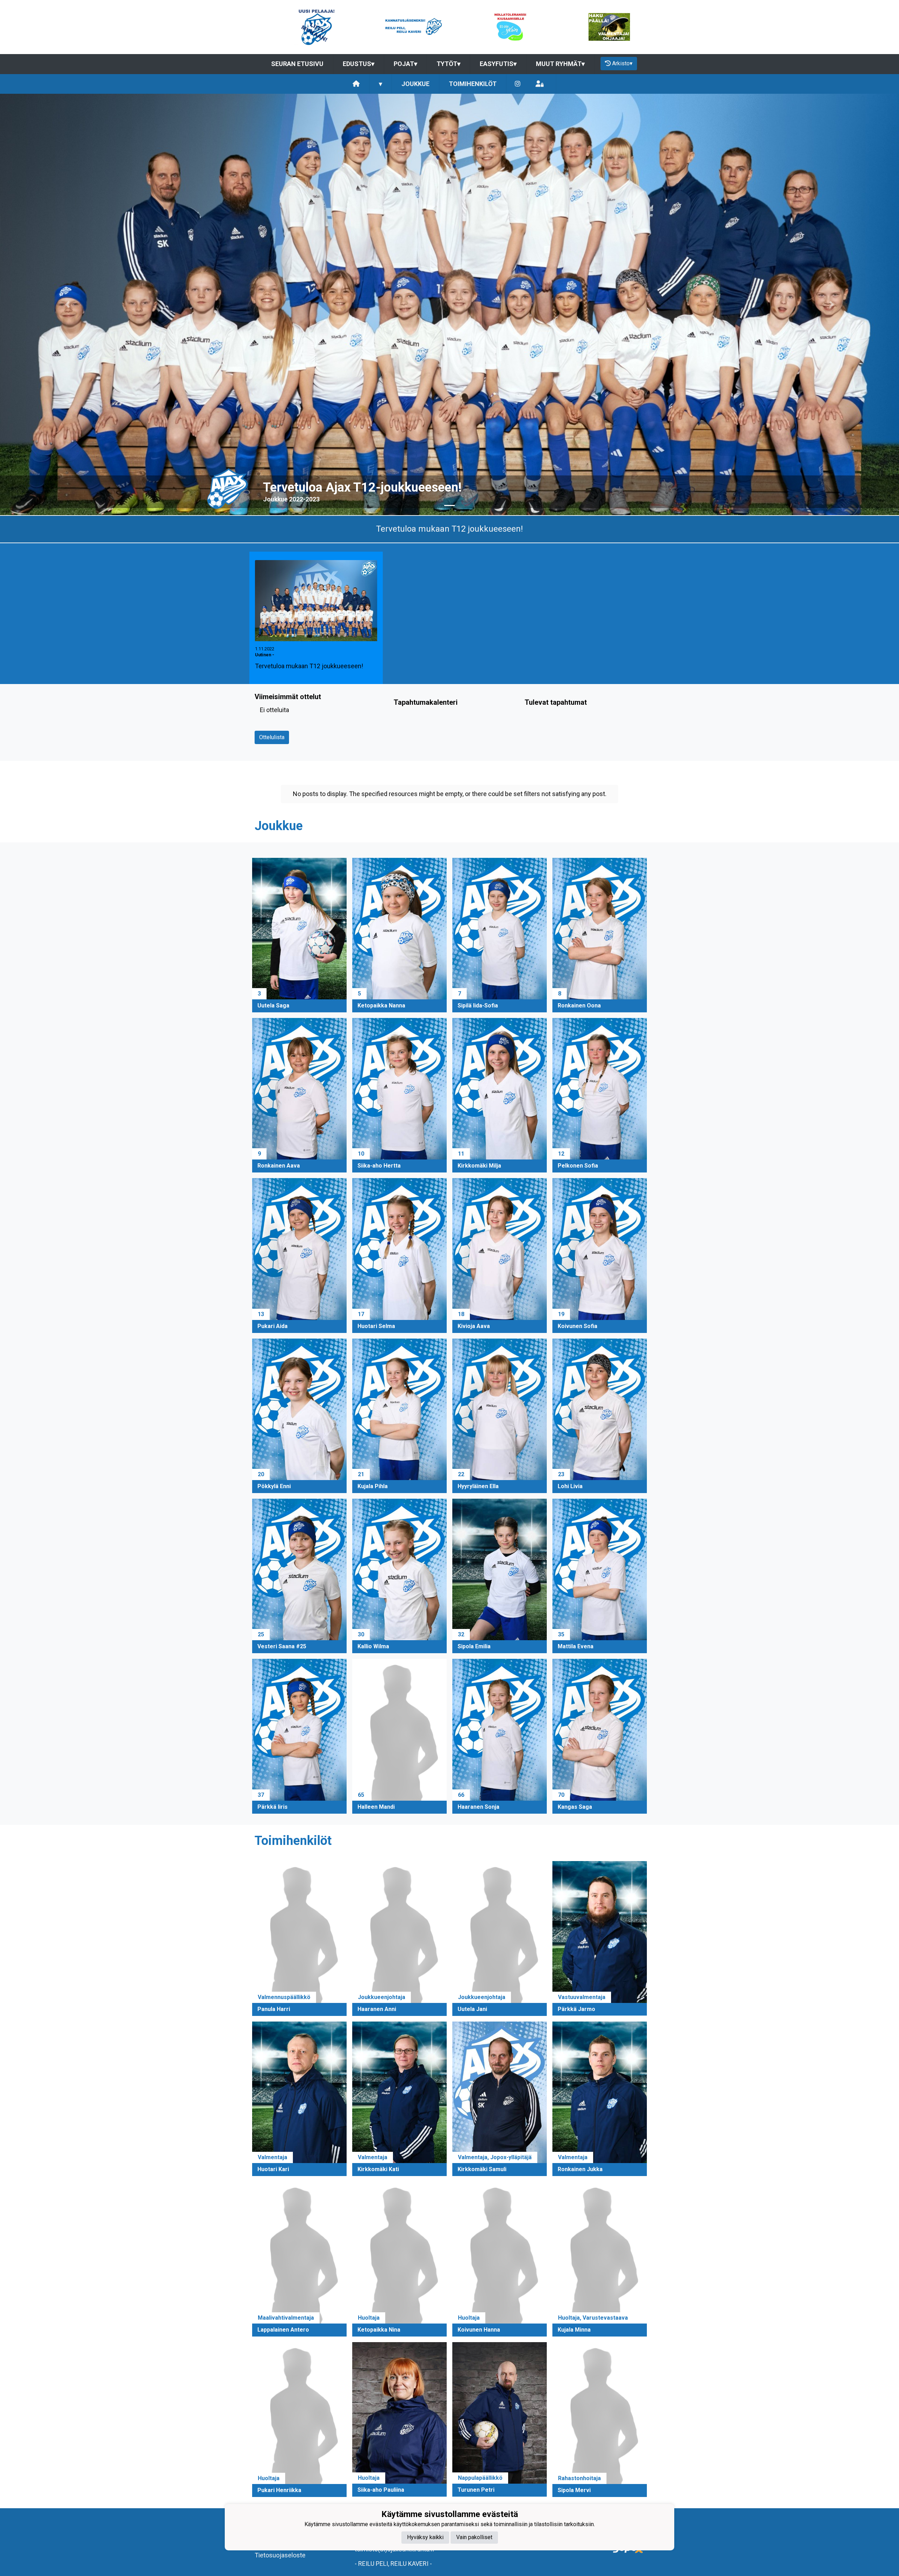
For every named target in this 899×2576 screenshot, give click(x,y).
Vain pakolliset (474, 2537)
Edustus (359, 64)
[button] (67, 304)
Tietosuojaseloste (280, 2555)
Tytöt (448, 64)
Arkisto (622, 63)
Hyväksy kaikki (425, 2537)
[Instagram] (518, 84)
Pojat (405, 64)
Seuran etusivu (297, 64)
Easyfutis (498, 64)
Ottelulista (272, 737)
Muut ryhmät (560, 64)
